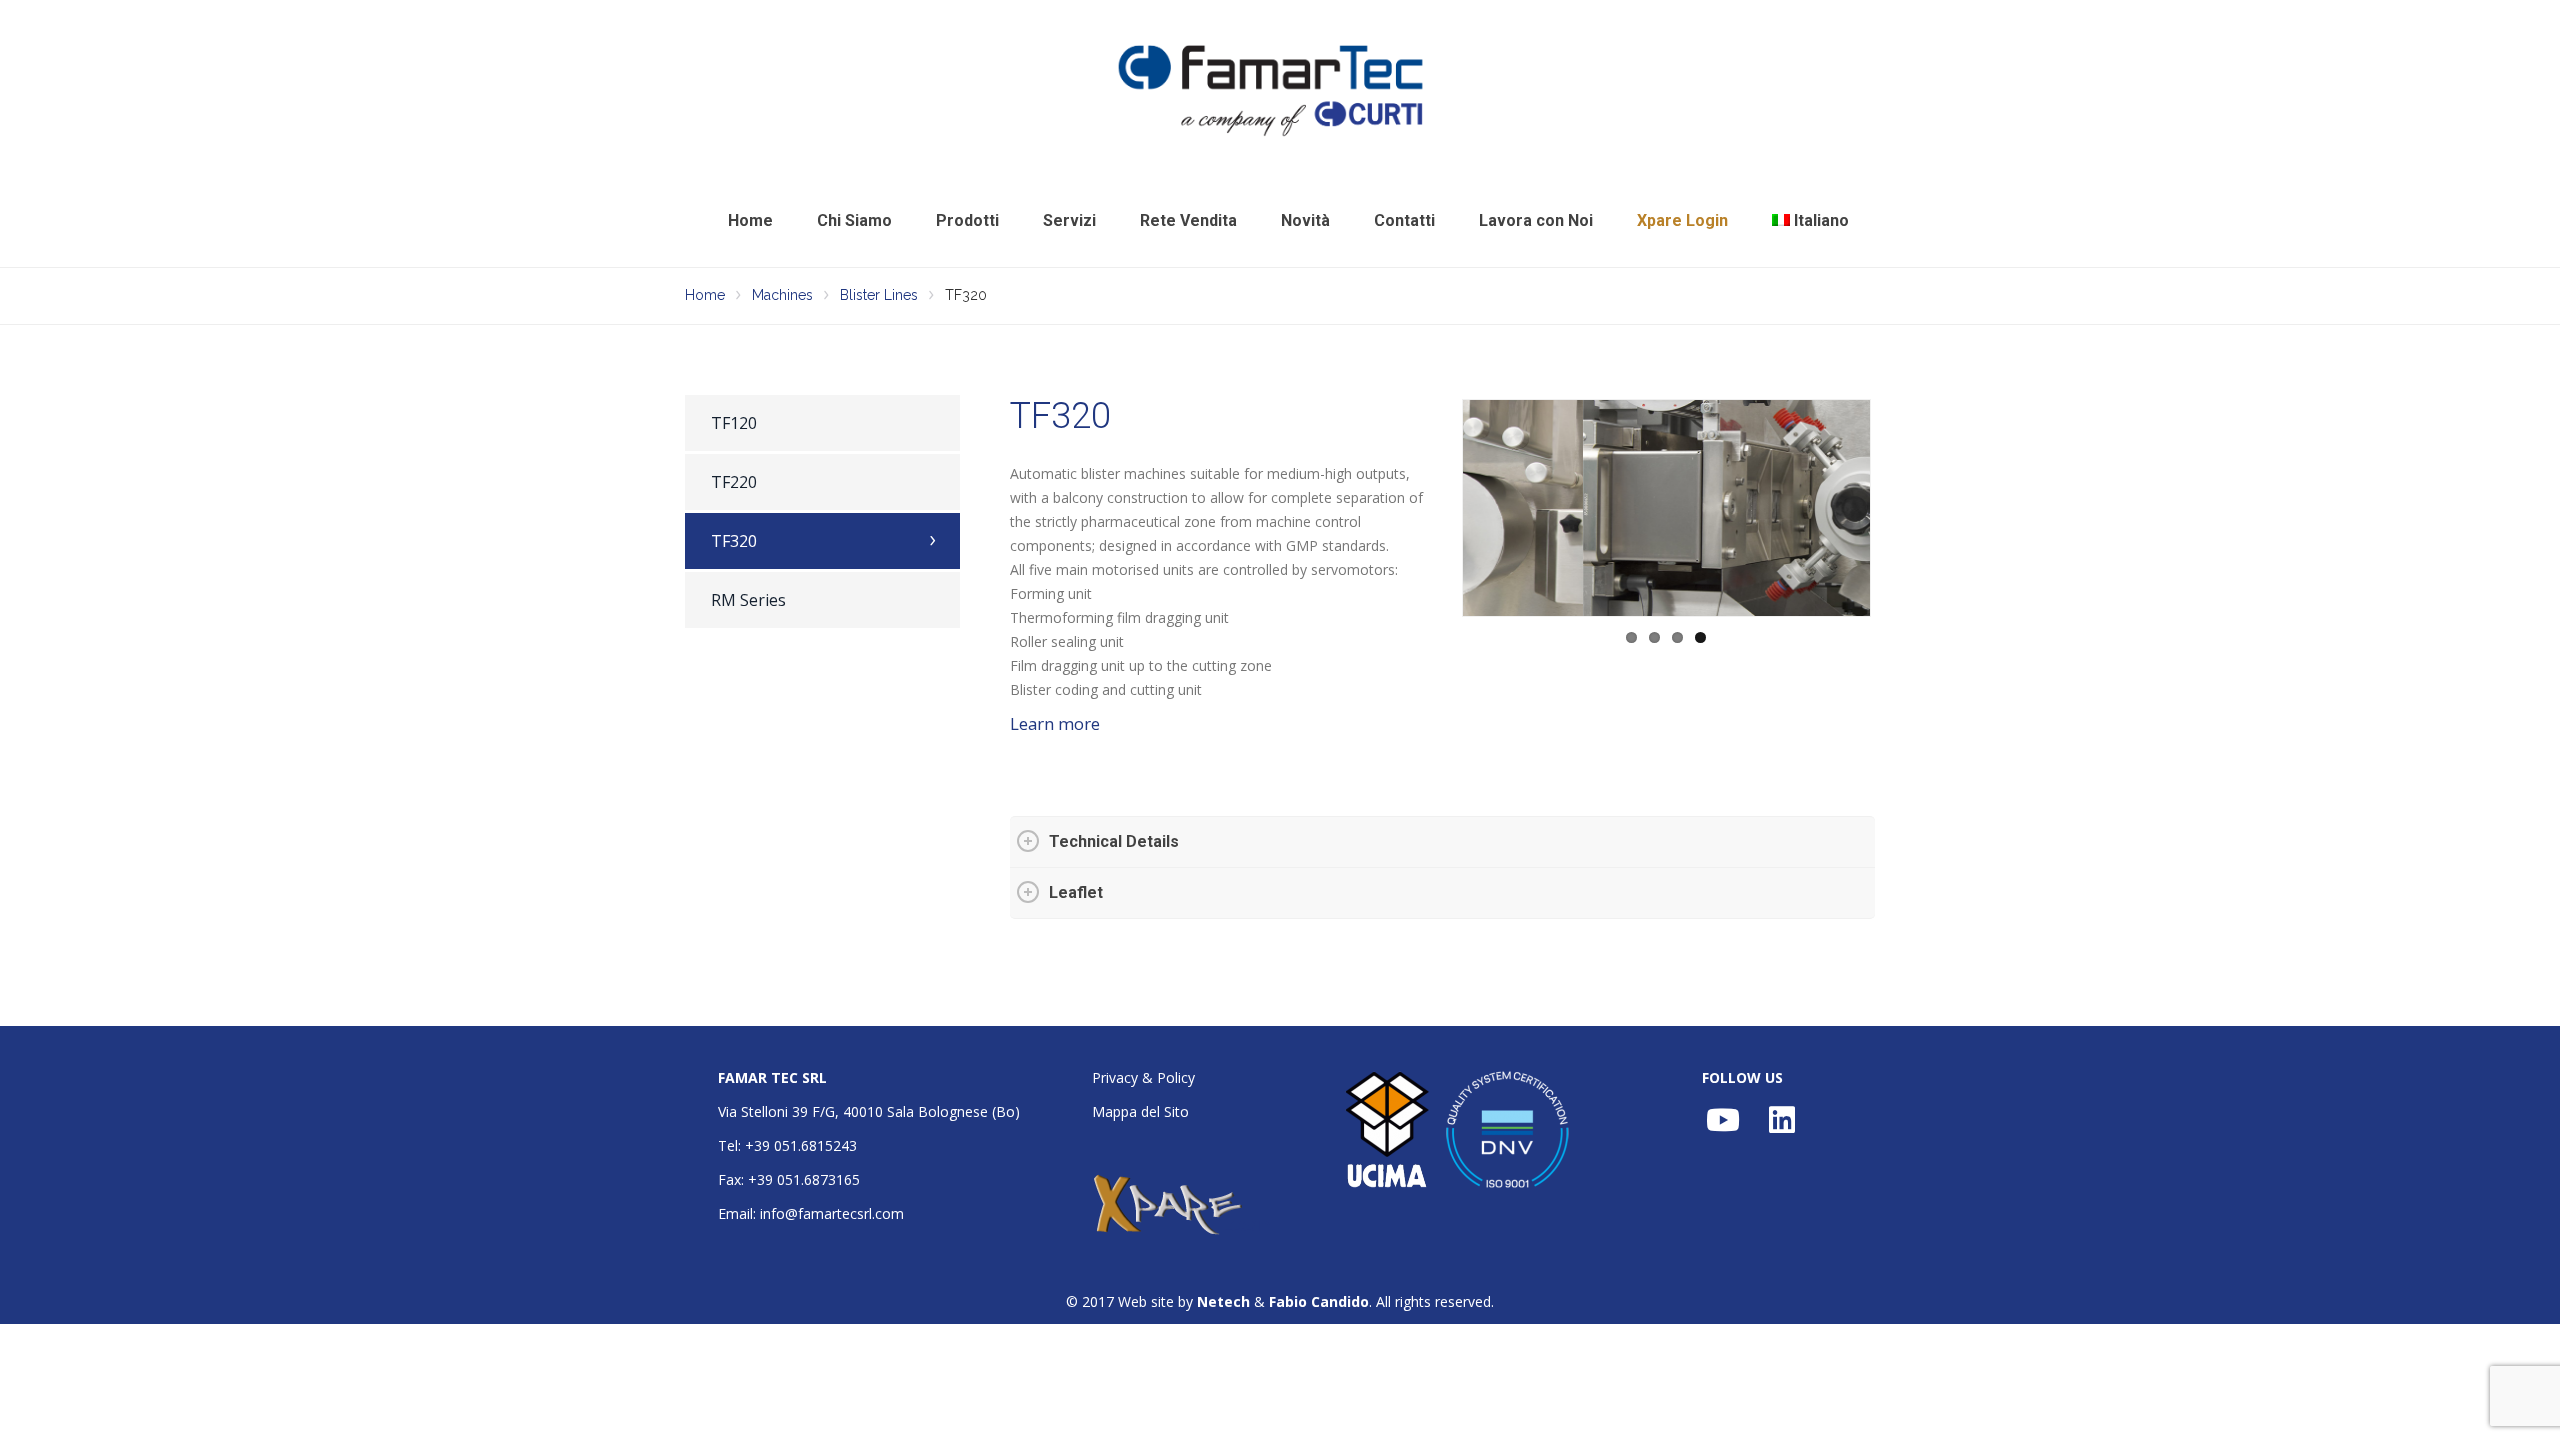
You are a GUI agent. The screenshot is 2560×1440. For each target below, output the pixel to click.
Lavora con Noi (1536, 220)
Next (1901, 508)
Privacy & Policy (1143, 1077)
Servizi (1069, 220)
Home (750, 220)
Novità (1305, 220)
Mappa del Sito (1140, 1111)
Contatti (1404, 220)
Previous (1432, 508)
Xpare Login (1682, 220)
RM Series (748, 600)
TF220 (734, 482)
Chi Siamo (854, 220)
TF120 (734, 423)
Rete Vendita (1188, 220)
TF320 (734, 541)
